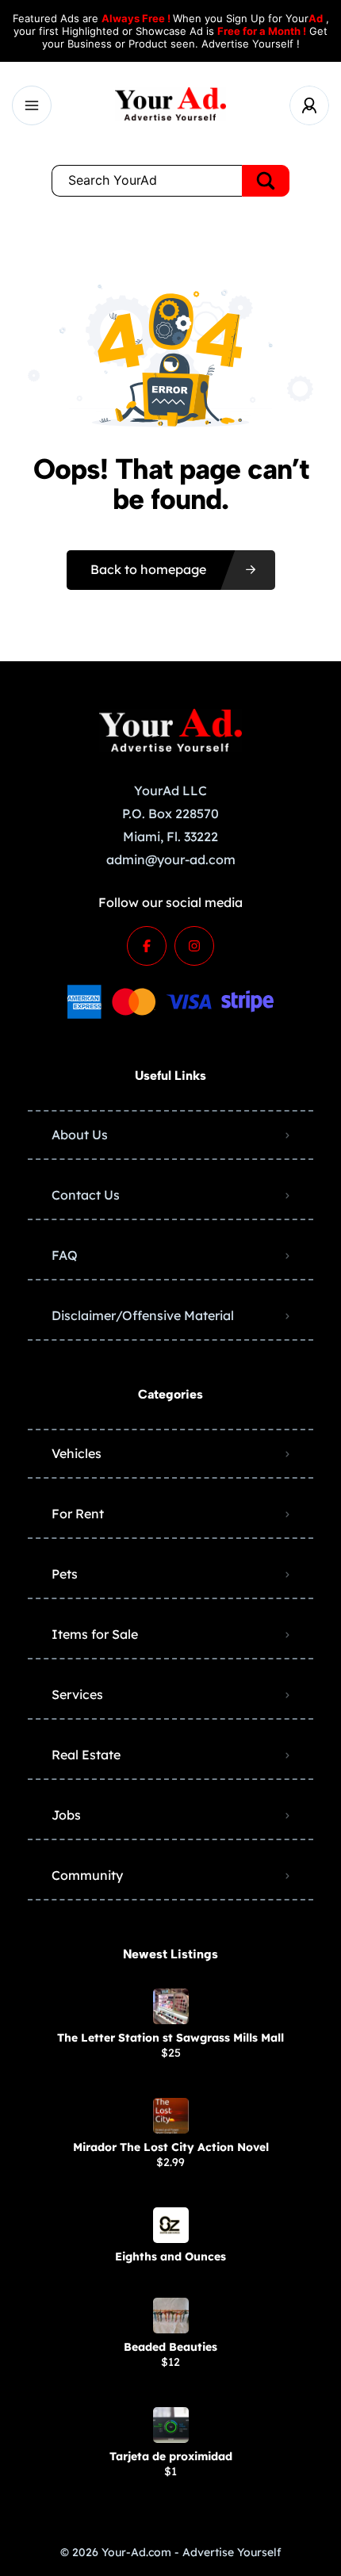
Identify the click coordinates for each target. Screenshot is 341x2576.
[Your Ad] (170, 106)
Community (87, 1875)
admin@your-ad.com (171, 859)
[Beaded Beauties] (171, 2316)
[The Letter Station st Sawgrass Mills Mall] (171, 2006)
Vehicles (77, 1453)
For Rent (78, 1514)
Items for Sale (95, 1634)
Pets (65, 1574)
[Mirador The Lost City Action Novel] (171, 2116)
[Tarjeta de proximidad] (171, 2425)
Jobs (66, 1815)
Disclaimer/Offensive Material (143, 1315)
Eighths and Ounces (170, 2256)
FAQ (65, 1255)
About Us (80, 1135)
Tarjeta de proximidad (171, 2456)
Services (77, 1694)
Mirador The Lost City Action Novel (171, 2147)
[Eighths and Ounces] (171, 2225)
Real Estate (86, 1755)
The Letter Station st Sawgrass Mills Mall (170, 2038)
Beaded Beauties (170, 2347)
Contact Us (86, 1195)
